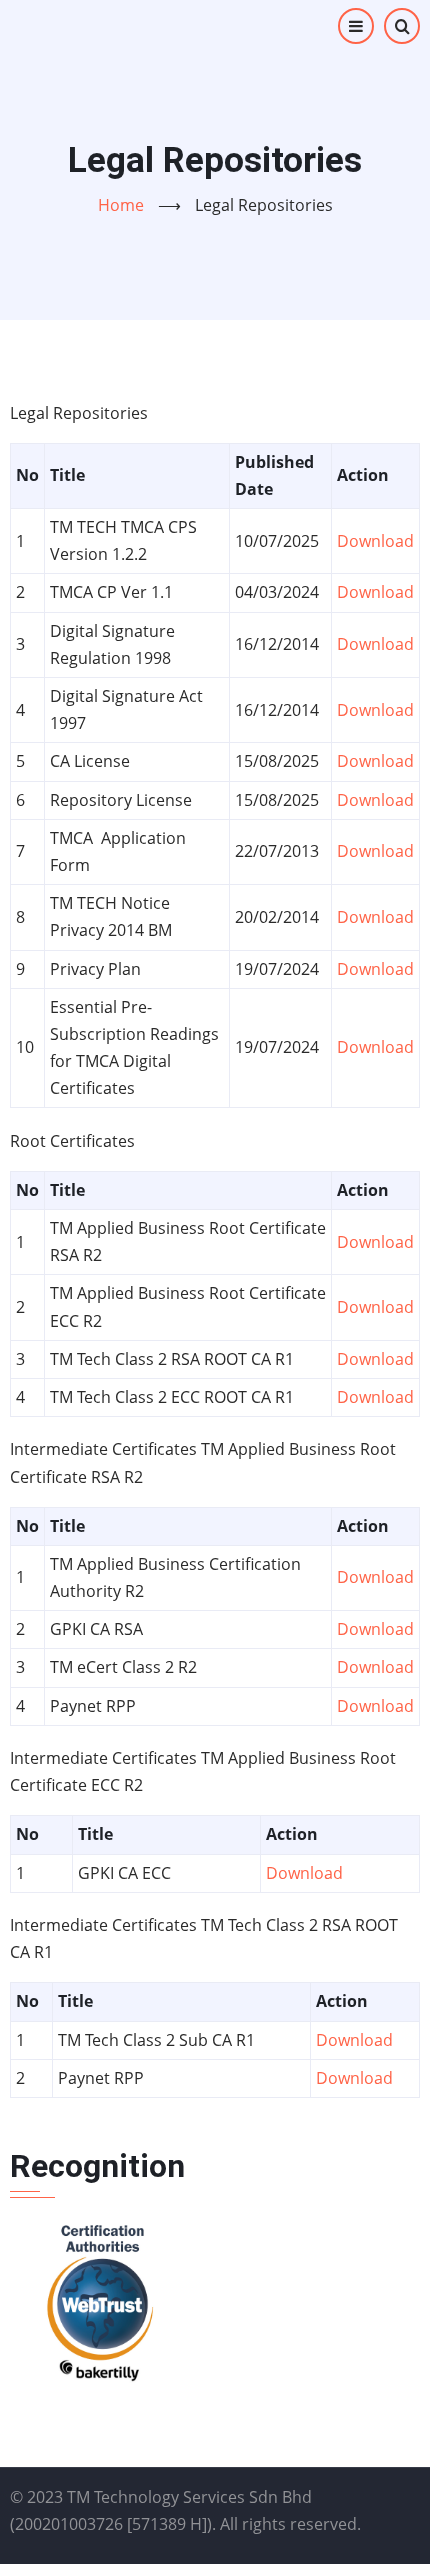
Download (375, 541)
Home (121, 205)
